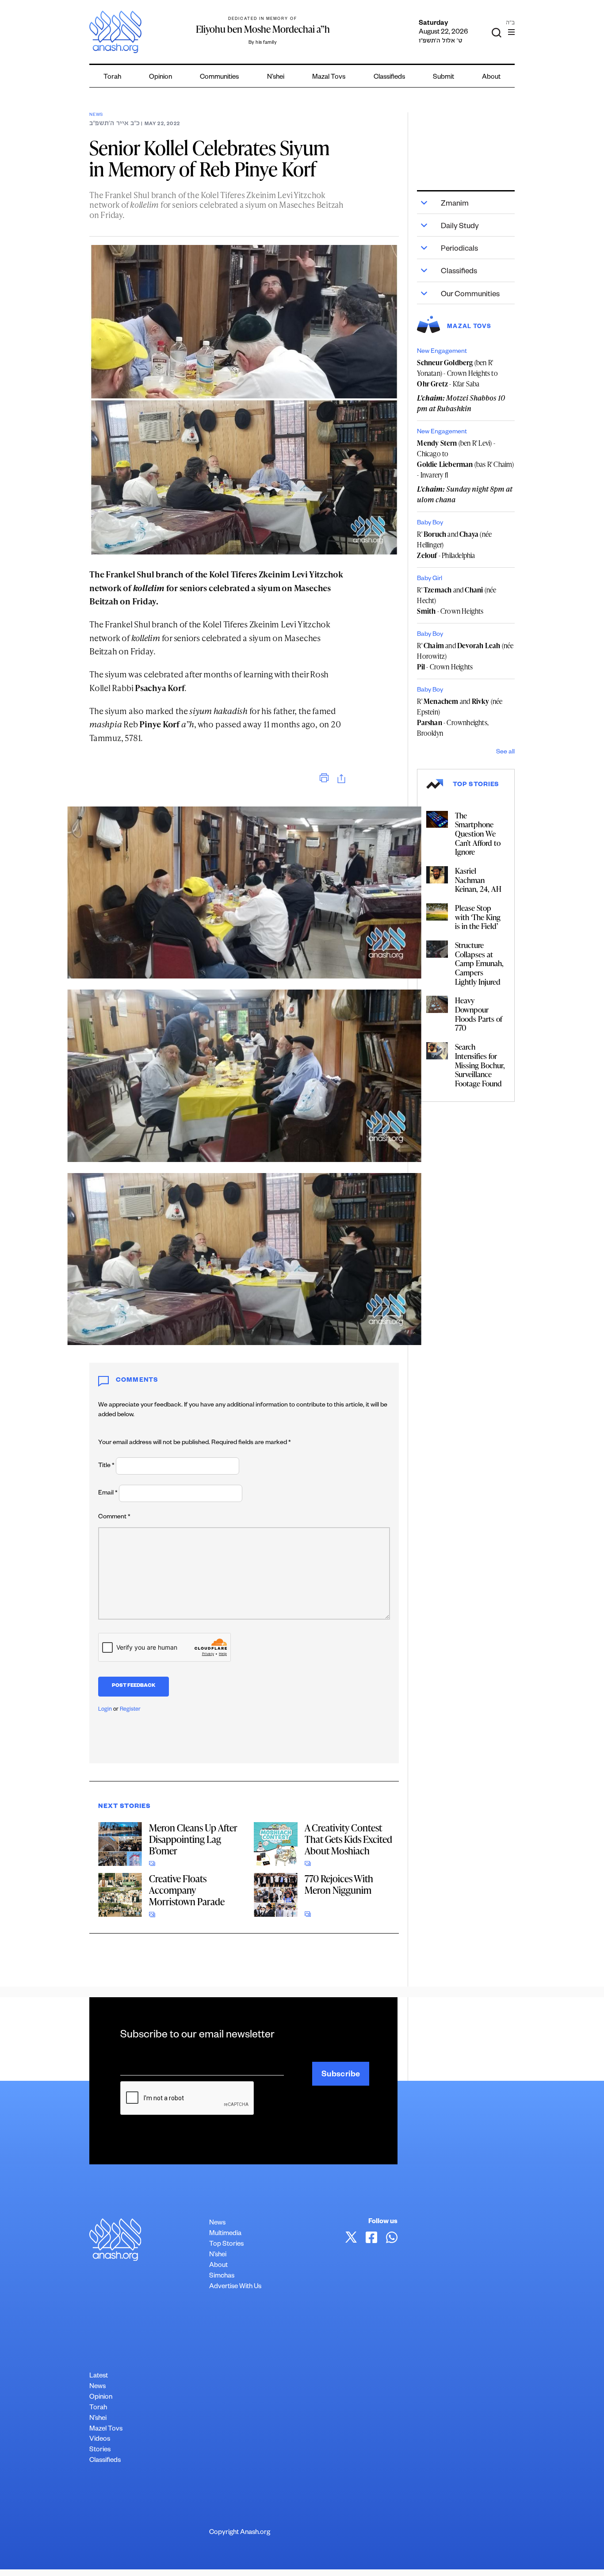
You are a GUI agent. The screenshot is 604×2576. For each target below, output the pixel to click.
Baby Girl (430, 579)
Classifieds (389, 78)
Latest (99, 2376)
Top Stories (226, 2245)
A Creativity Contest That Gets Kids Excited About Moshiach (348, 1839)
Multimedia (225, 2234)
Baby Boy (430, 524)
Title (106, 1466)
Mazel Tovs (106, 2429)
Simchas (222, 2276)
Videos (100, 2440)
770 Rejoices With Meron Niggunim (339, 1884)
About (491, 78)
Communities (219, 78)
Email (108, 1494)
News (96, 115)
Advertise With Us (235, 2287)
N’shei (276, 78)
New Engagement (442, 352)
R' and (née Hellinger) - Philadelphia (454, 545)
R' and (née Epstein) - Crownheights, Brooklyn (460, 717)
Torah (112, 78)
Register (130, 1710)
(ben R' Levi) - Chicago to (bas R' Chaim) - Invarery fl (465, 459)
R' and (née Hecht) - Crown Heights (457, 600)
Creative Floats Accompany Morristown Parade (187, 1890)
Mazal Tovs (329, 78)
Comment (114, 1517)
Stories (100, 2450)
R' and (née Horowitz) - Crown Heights (465, 656)
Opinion (161, 78)
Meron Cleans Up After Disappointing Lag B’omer (193, 1839)
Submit (443, 78)
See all (505, 753)
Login (105, 1710)
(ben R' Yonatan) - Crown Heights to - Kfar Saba (457, 373)
